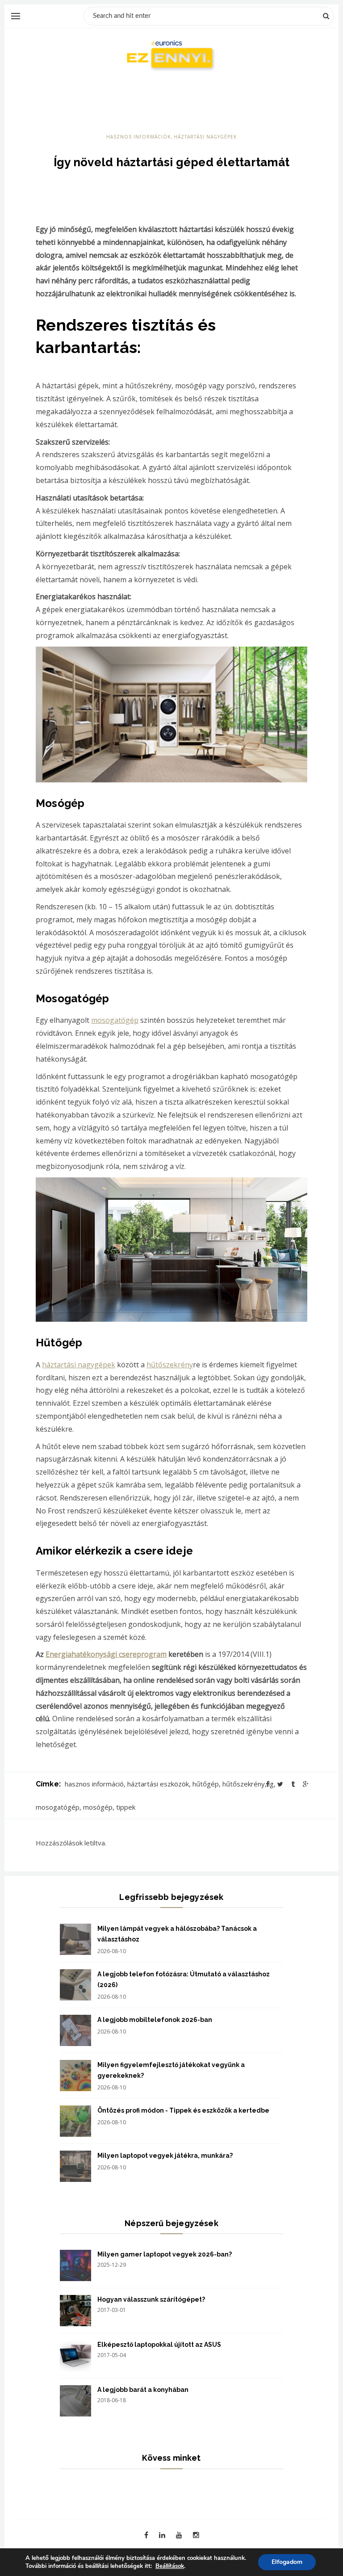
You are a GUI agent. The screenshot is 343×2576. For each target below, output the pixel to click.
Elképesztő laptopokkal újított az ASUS (159, 2345)
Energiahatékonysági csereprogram (106, 1654)
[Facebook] (146, 2535)
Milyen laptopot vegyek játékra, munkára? (165, 2156)
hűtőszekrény (170, 1365)
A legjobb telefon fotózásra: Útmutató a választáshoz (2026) (184, 1979)
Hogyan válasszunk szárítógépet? (151, 2299)
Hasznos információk (138, 137)
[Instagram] (196, 2535)
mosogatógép (115, 1020)
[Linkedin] (162, 2535)
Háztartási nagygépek (205, 137)
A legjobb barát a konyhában (143, 2390)
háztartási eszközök (158, 1784)
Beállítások (170, 2566)
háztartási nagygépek (79, 1365)
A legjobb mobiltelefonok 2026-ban (155, 2020)
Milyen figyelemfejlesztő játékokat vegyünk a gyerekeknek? (171, 2070)
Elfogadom (287, 2562)
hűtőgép (206, 1784)
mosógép (98, 1807)
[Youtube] (179, 2535)
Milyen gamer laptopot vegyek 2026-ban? (165, 2254)
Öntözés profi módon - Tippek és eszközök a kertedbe (183, 2110)
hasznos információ (94, 1784)
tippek (126, 1807)
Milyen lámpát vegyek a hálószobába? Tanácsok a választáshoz (177, 1934)
